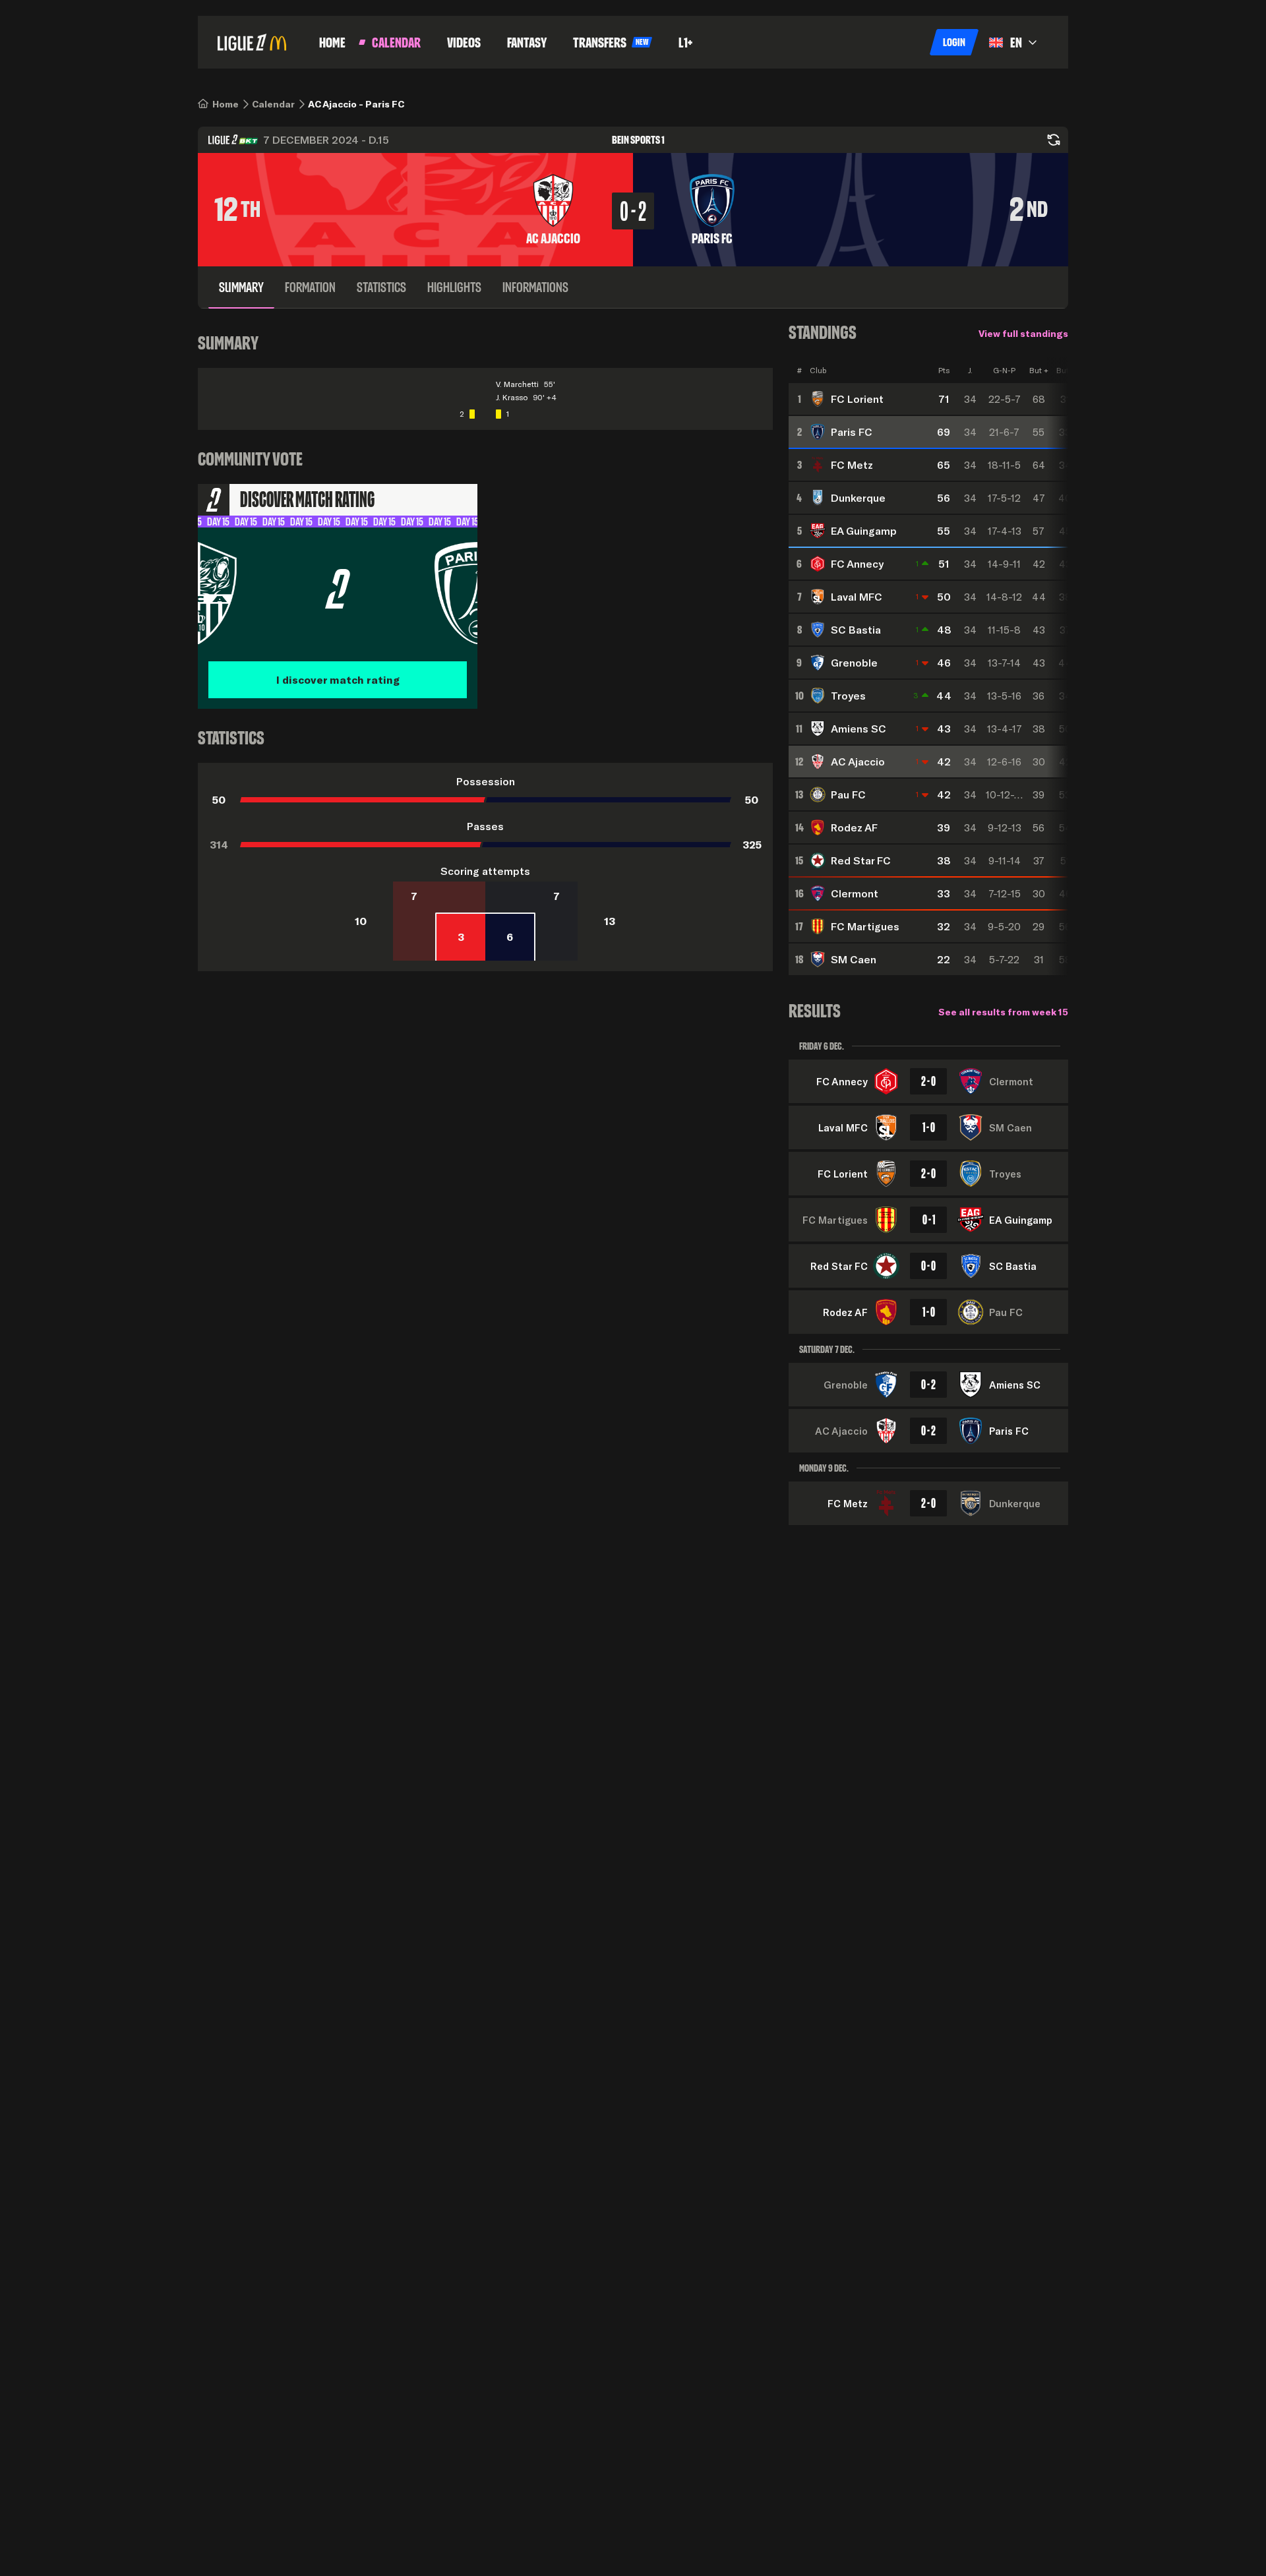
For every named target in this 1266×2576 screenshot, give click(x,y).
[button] (954, 42)
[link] (226, 104)
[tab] (241, 287)
